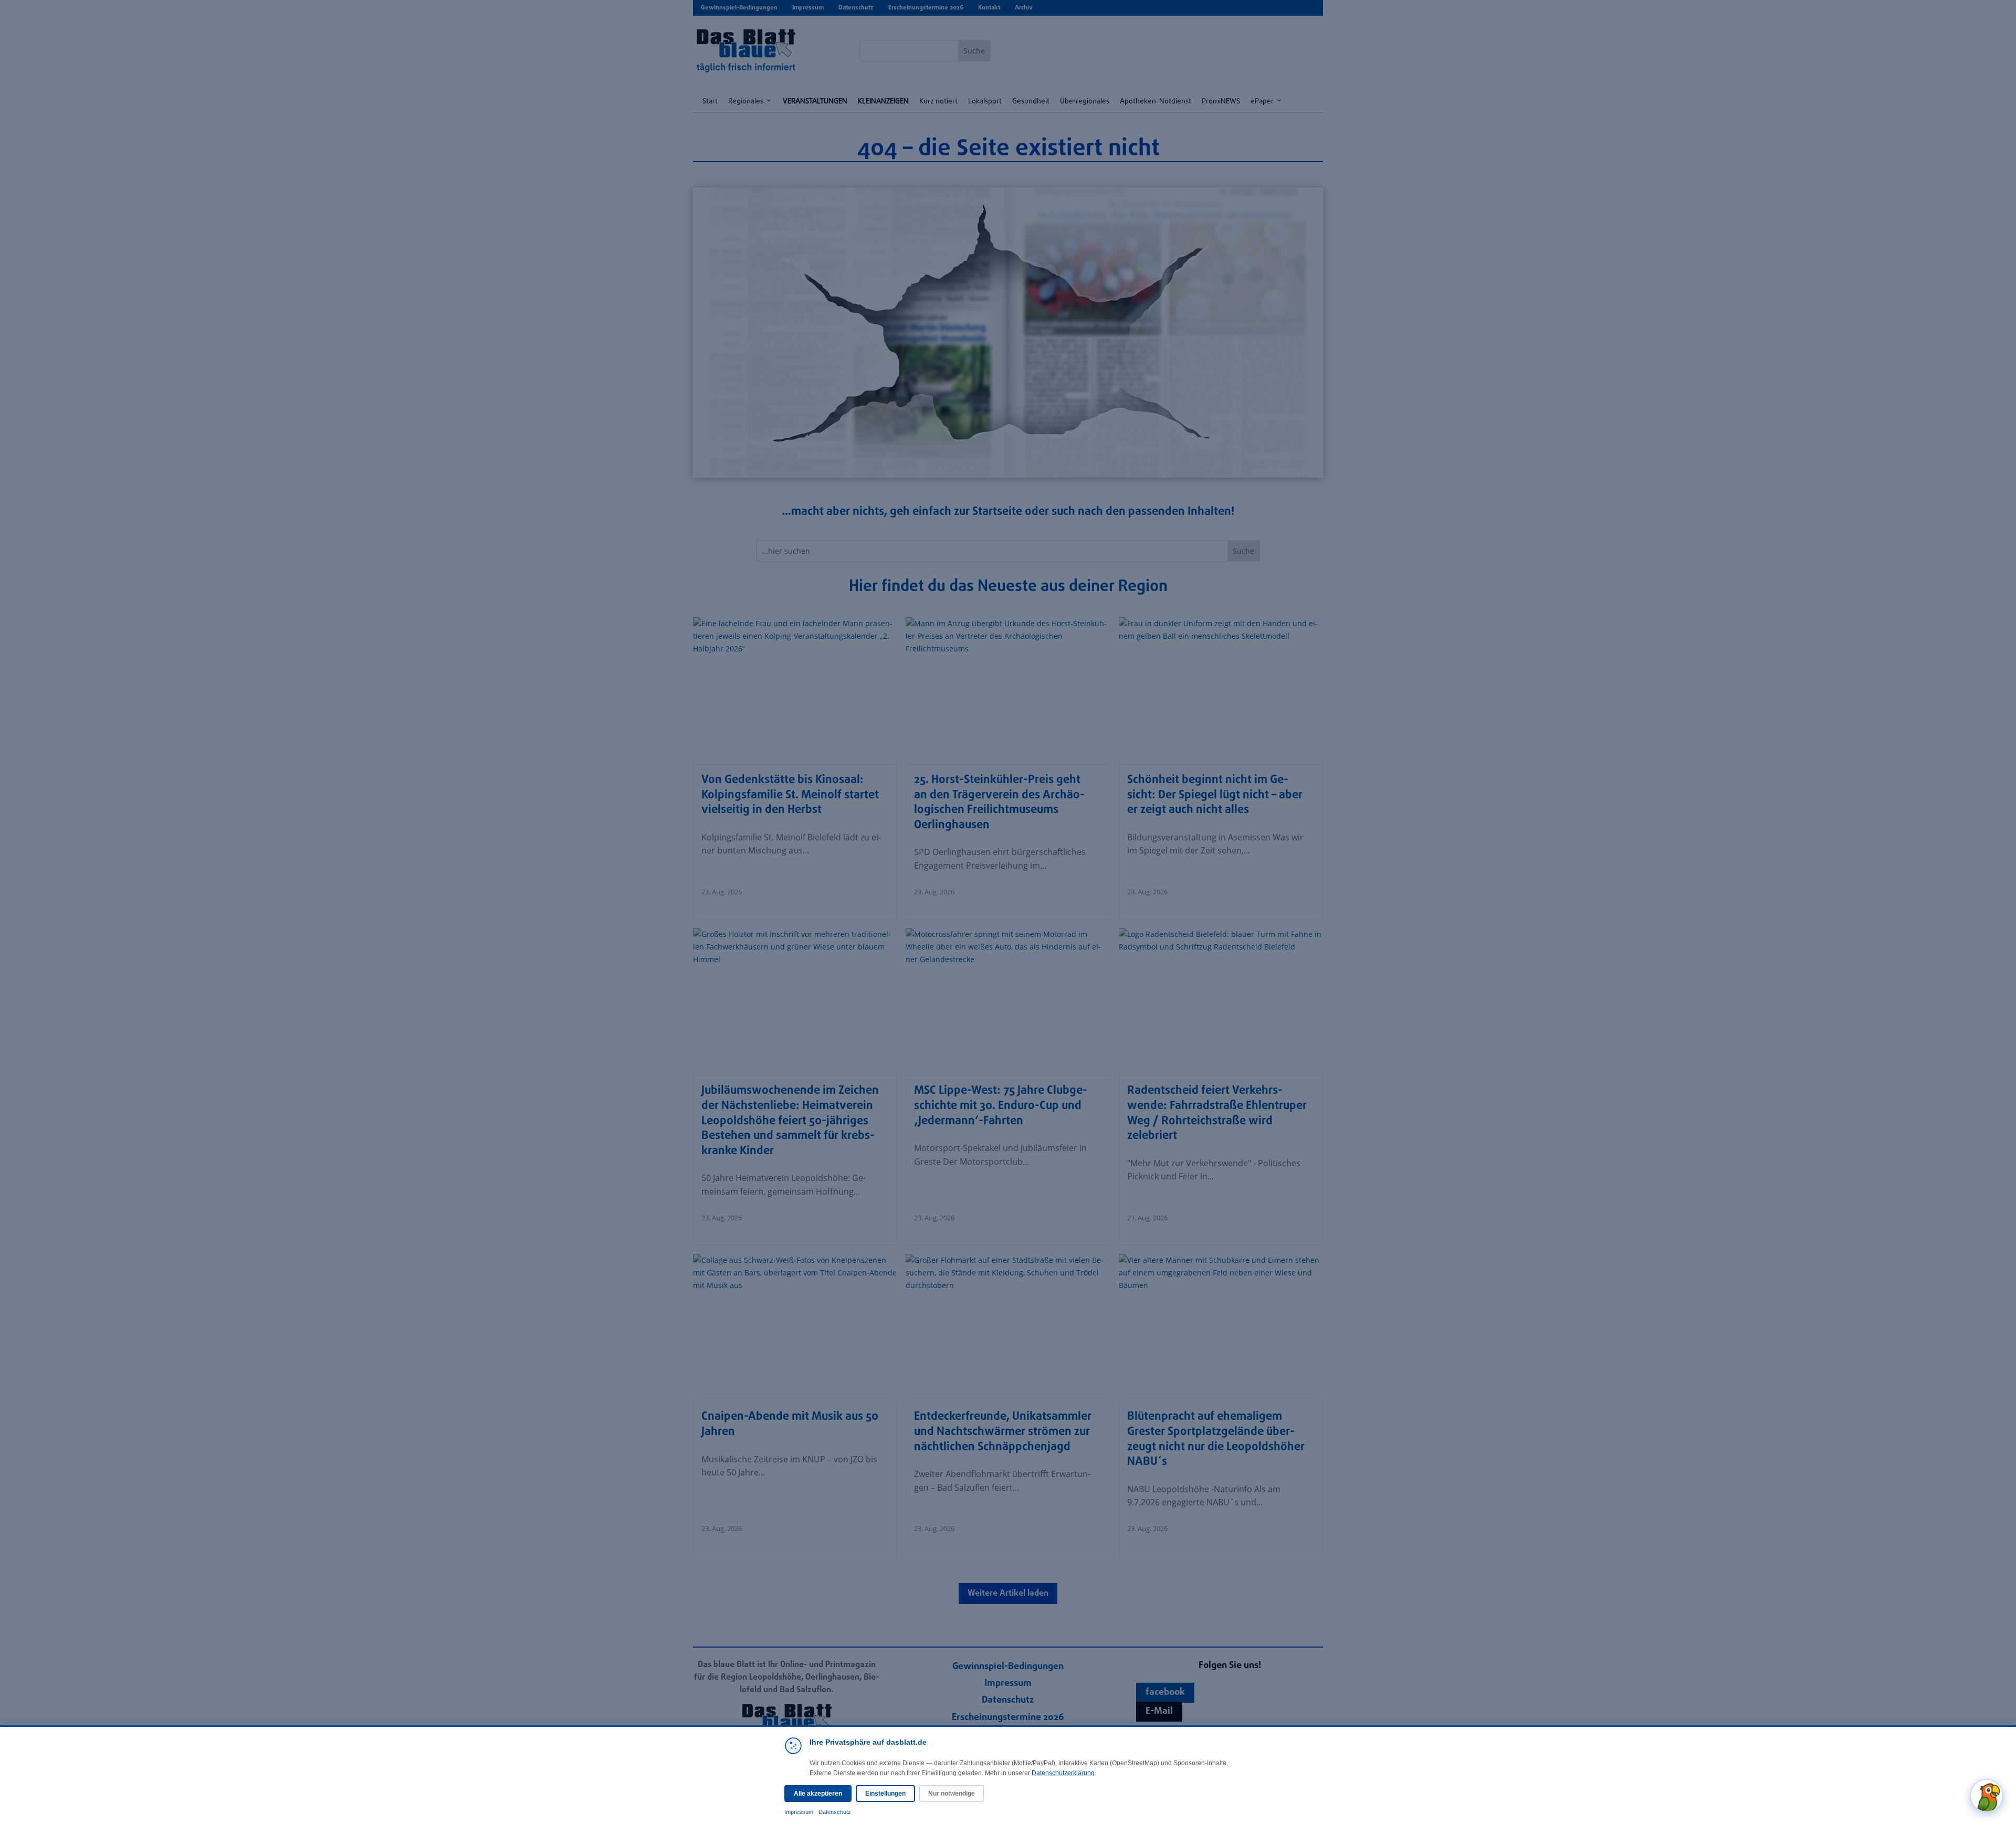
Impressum (799, 1812)
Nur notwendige (952, 1794)
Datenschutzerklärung (1063, 1773)
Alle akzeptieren (818, 1794)
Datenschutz (835, 1812)
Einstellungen (885, 1794)
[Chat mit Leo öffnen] (1987, 1796)
